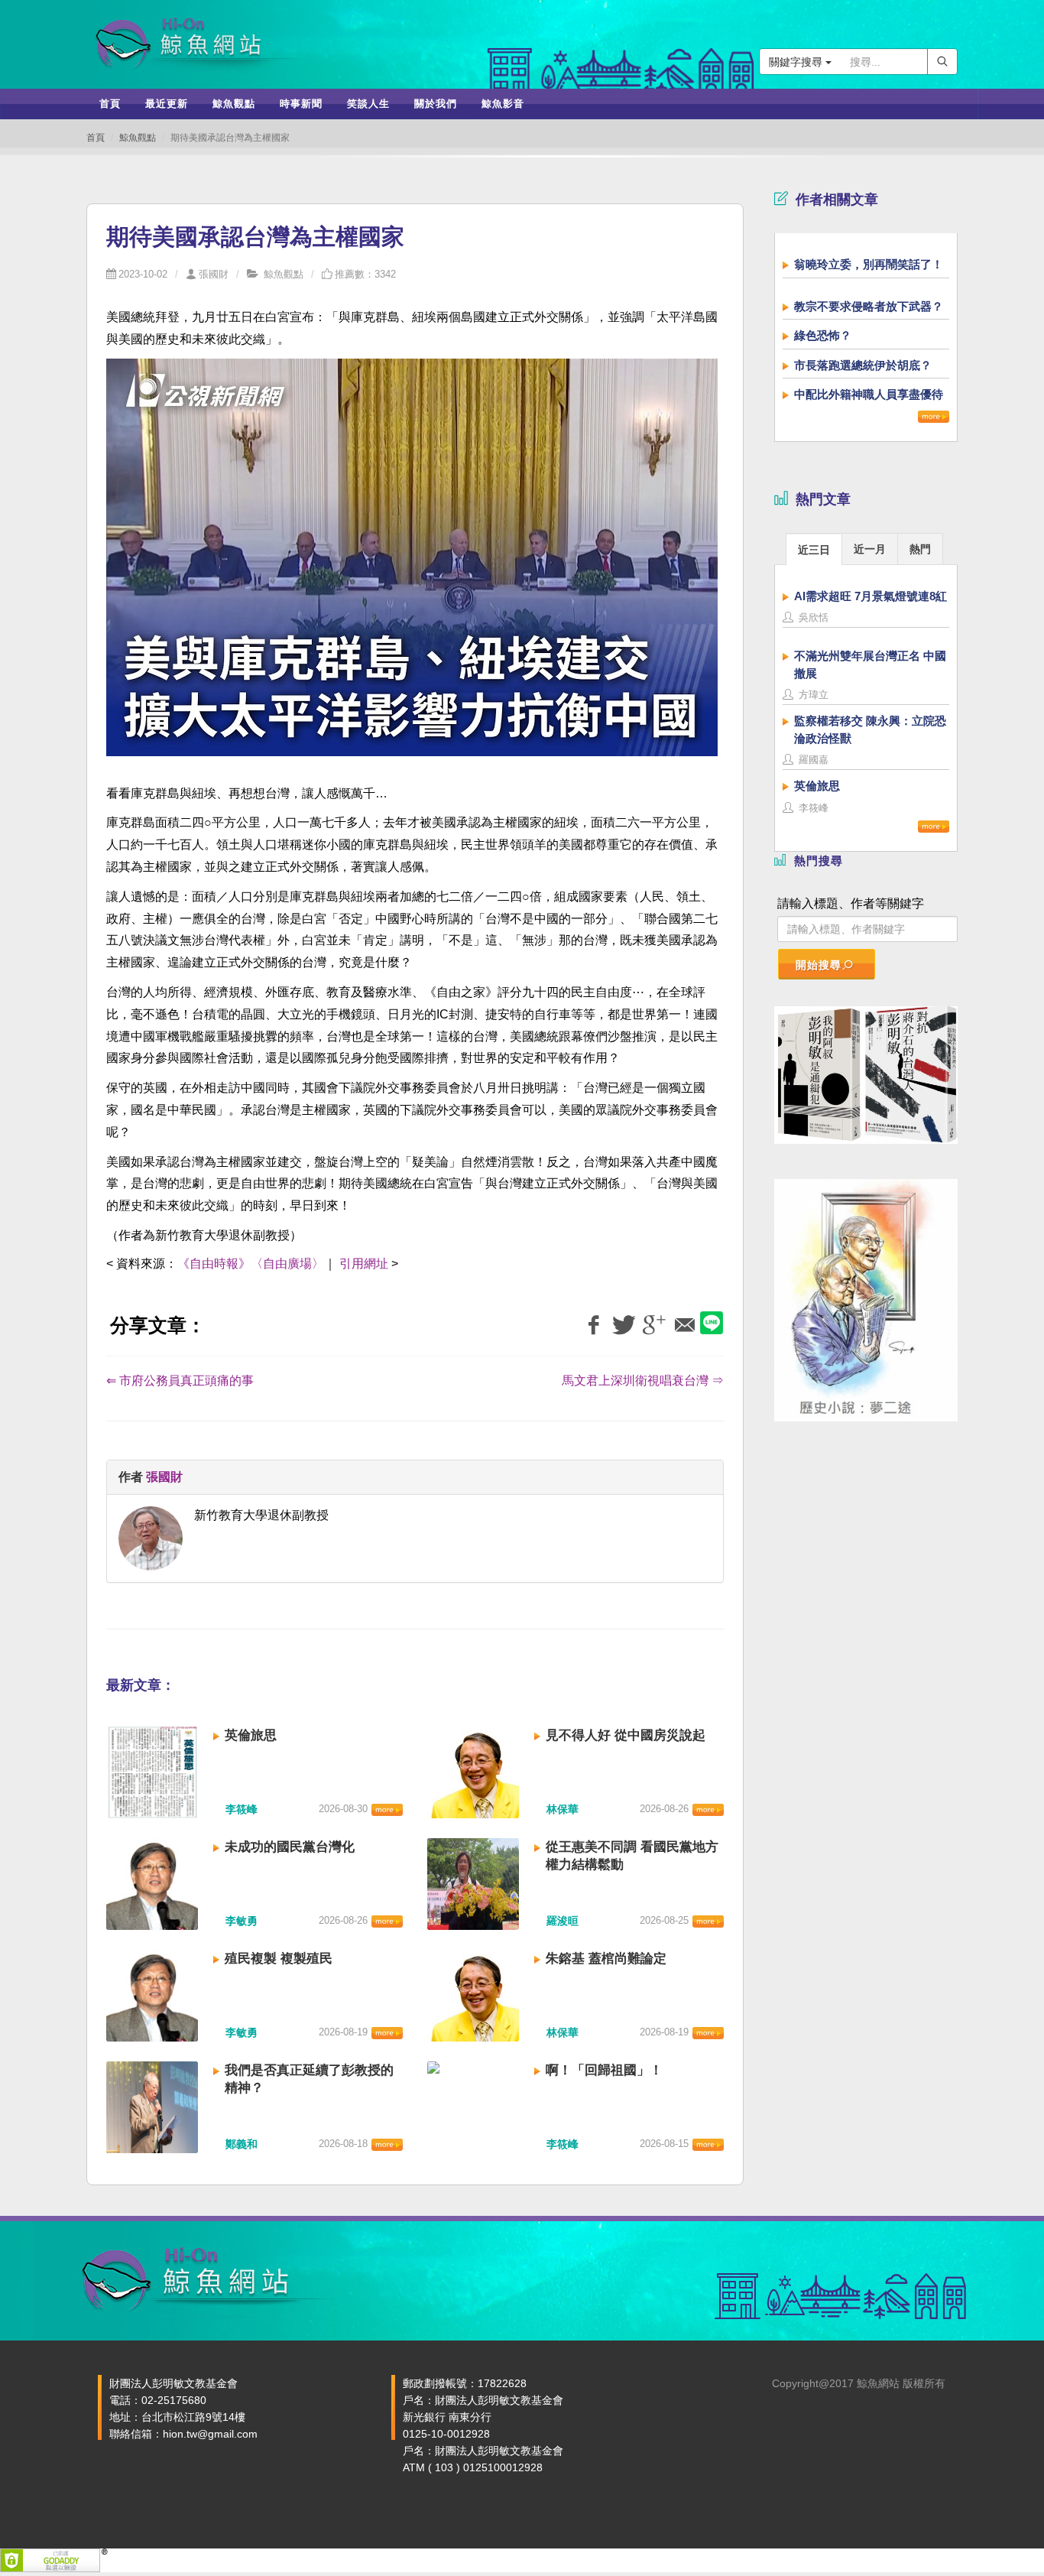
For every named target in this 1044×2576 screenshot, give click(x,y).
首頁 (96, 138)
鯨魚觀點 (138, 138)
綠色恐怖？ (823, 335)
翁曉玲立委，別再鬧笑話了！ (869, 264)
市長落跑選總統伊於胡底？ (863, 365)
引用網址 (364, 1264)
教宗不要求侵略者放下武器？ (869, 306)
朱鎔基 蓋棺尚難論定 (606, 1959)
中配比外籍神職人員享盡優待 (869, 394)
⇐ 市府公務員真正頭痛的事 (180, 1381)
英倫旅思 (251, 1735)
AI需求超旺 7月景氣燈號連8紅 (871, 596)
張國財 (214, 274)
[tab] (814, 549)
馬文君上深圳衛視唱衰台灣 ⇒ (643, 1381)
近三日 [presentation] (814, 550)
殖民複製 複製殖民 (279, 1959)
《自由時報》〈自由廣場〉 (251, 1264)
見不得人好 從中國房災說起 (626, 1735)
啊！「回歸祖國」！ (604, 2070)
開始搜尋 (819, 965)
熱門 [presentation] (920, 549)
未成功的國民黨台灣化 (290, 1847)
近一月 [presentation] (870, 549)
